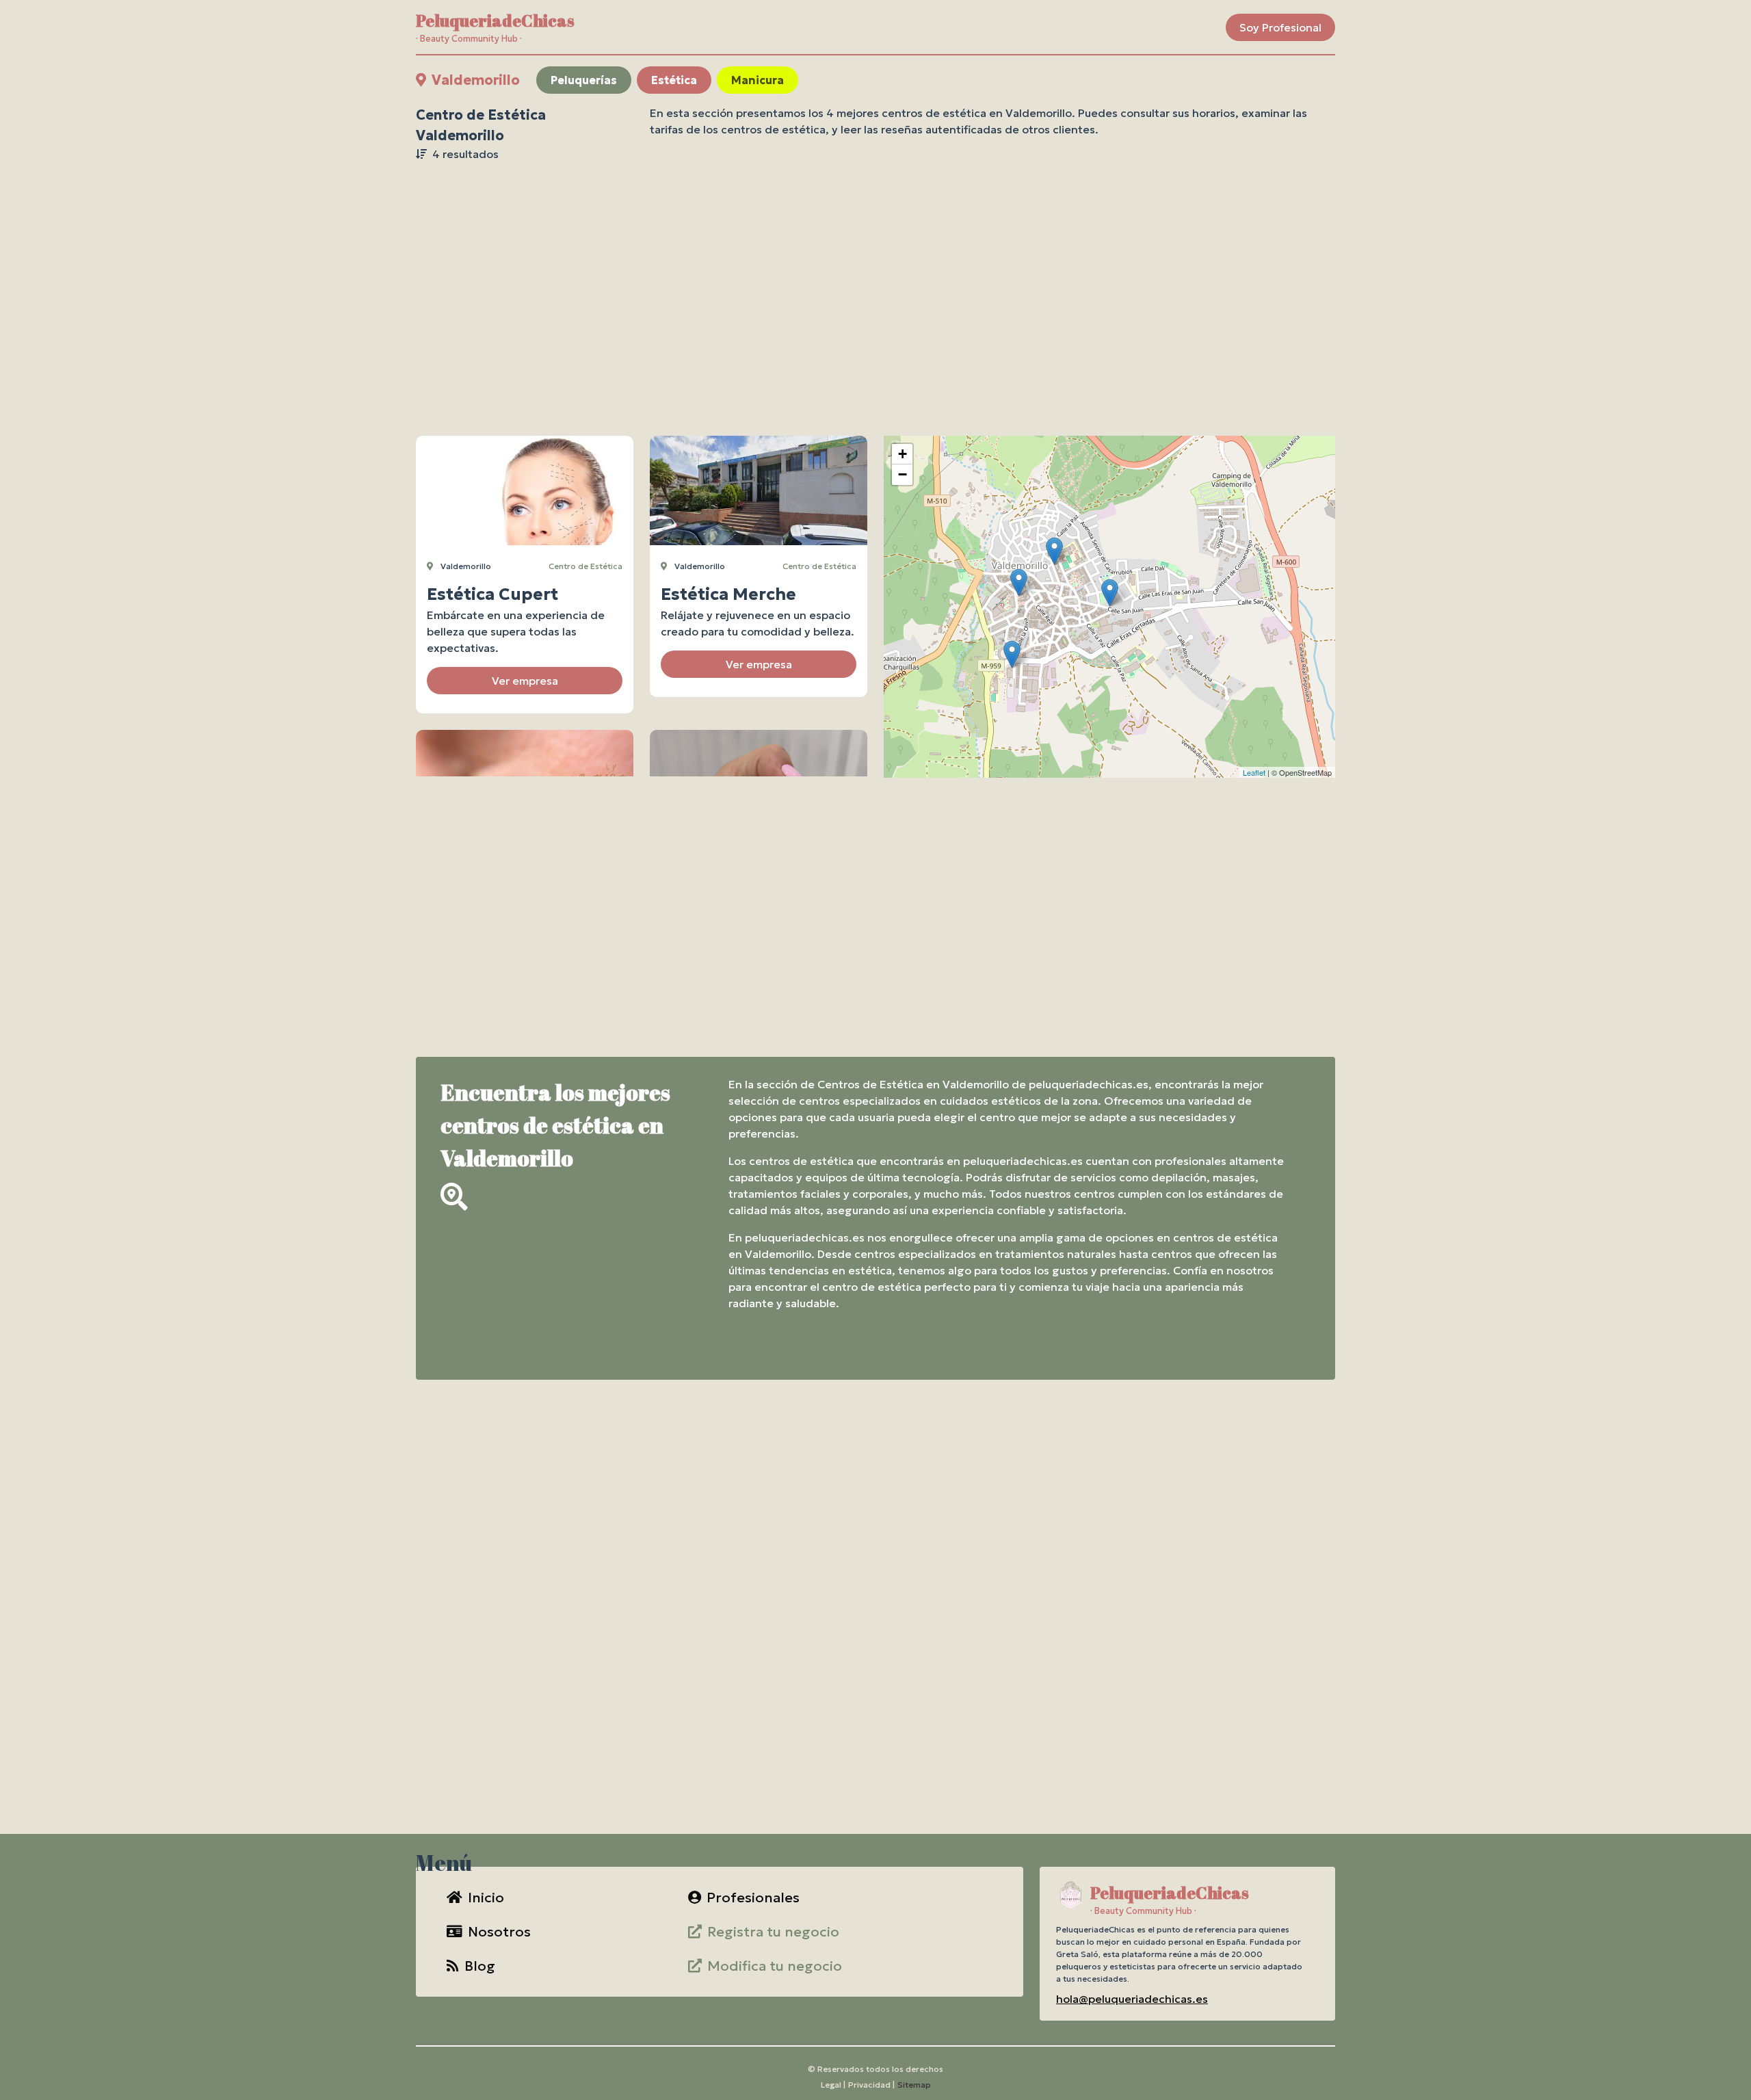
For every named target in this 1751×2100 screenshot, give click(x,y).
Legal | (833, 2085)
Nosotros (499, 1932)
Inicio (486, 1898)
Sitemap (914, 2085)
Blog (480, 1966)
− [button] (903, 474)
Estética (674, 80)
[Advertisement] (875, 274)
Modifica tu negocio (775, 1966)
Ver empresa (525, 681)
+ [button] (903, 454)
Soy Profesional (1280, 27)
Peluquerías (584, 80)
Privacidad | (871, 2085)
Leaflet (1254, 772)
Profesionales (753, 1898)
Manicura (758, 80)
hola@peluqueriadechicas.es (1132, 1999)
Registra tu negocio (773, 1932)
